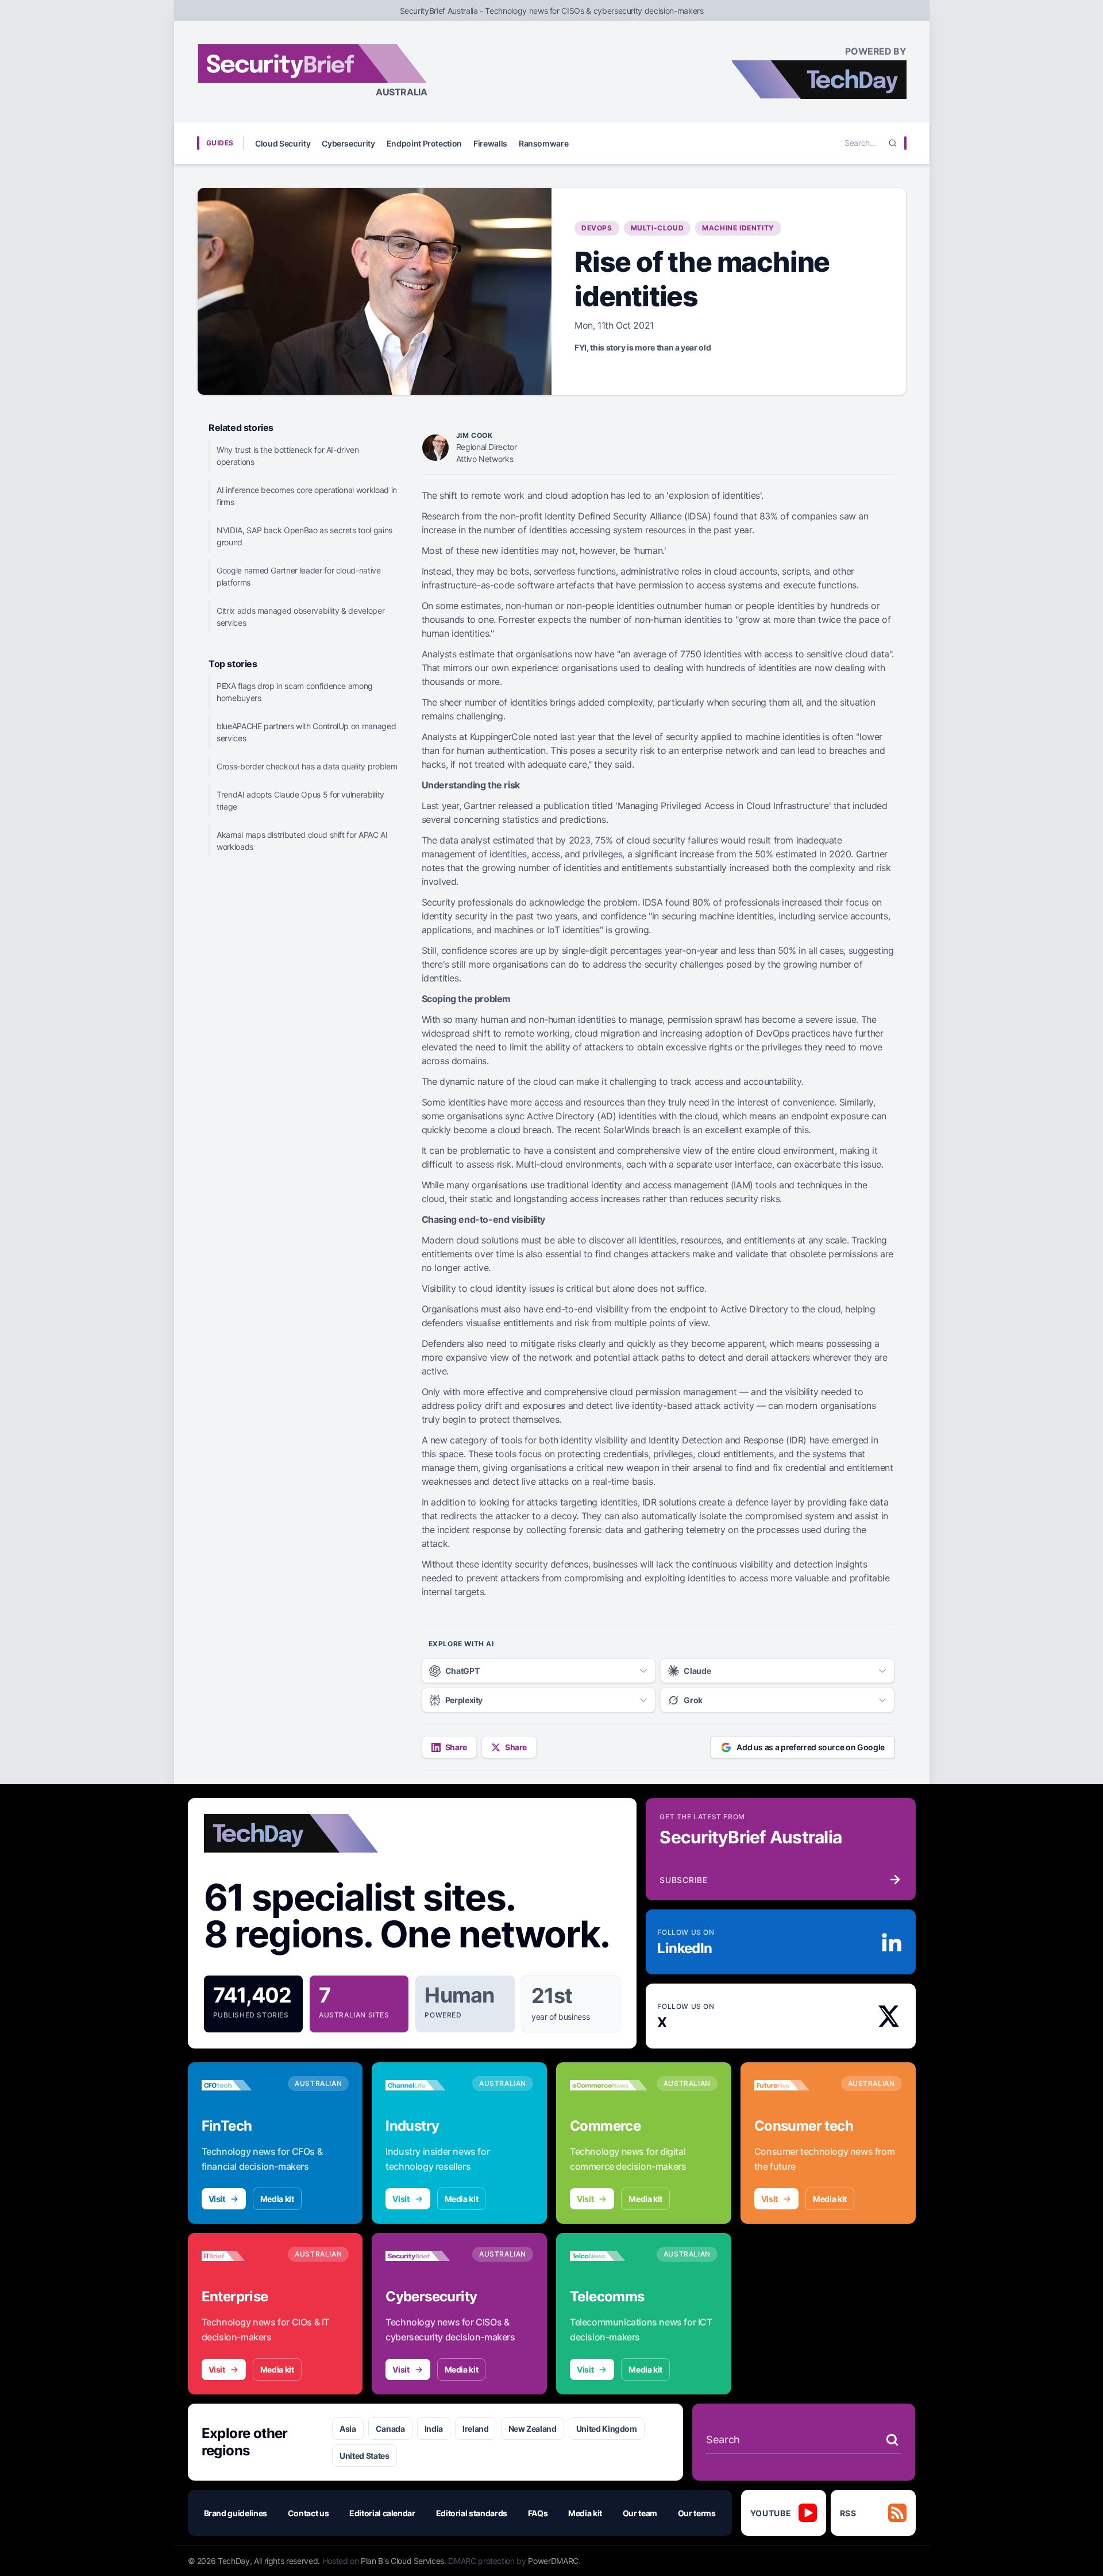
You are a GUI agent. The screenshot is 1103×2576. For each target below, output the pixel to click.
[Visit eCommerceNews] (609, 2085)
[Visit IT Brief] (240, 2256)
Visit (217, 2199)
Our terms (697, 2513)
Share (456, 1747)
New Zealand (533, 2429)
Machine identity (738, 228)
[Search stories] (892, 2440)
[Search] (893, 143)
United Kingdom (607, 2429)
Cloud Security (283, 143)
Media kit (277, 2199)
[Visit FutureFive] (793, 2085)
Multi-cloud (657, 228)
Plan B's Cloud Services (402, 2561)
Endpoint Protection (424, 143)
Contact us (308, 2513)
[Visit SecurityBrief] (424, 2256)
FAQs (538, 2513)
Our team (640, 2513)
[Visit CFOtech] (240, 2085)
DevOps (597, 228)
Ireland (476, 2429)
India (434, 2429)
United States (364, 2456)
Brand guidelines (236, 2513)
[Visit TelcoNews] (609, 2256)
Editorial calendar (382, 2513)
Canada (390, 2429)
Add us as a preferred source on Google (811, 1747)
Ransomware (544, 143)
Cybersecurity (348, 143)
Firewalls (490, 143)
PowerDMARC (553, 2561)
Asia (348, 2429)
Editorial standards (472, 2513)
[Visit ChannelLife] (424, 2085)
